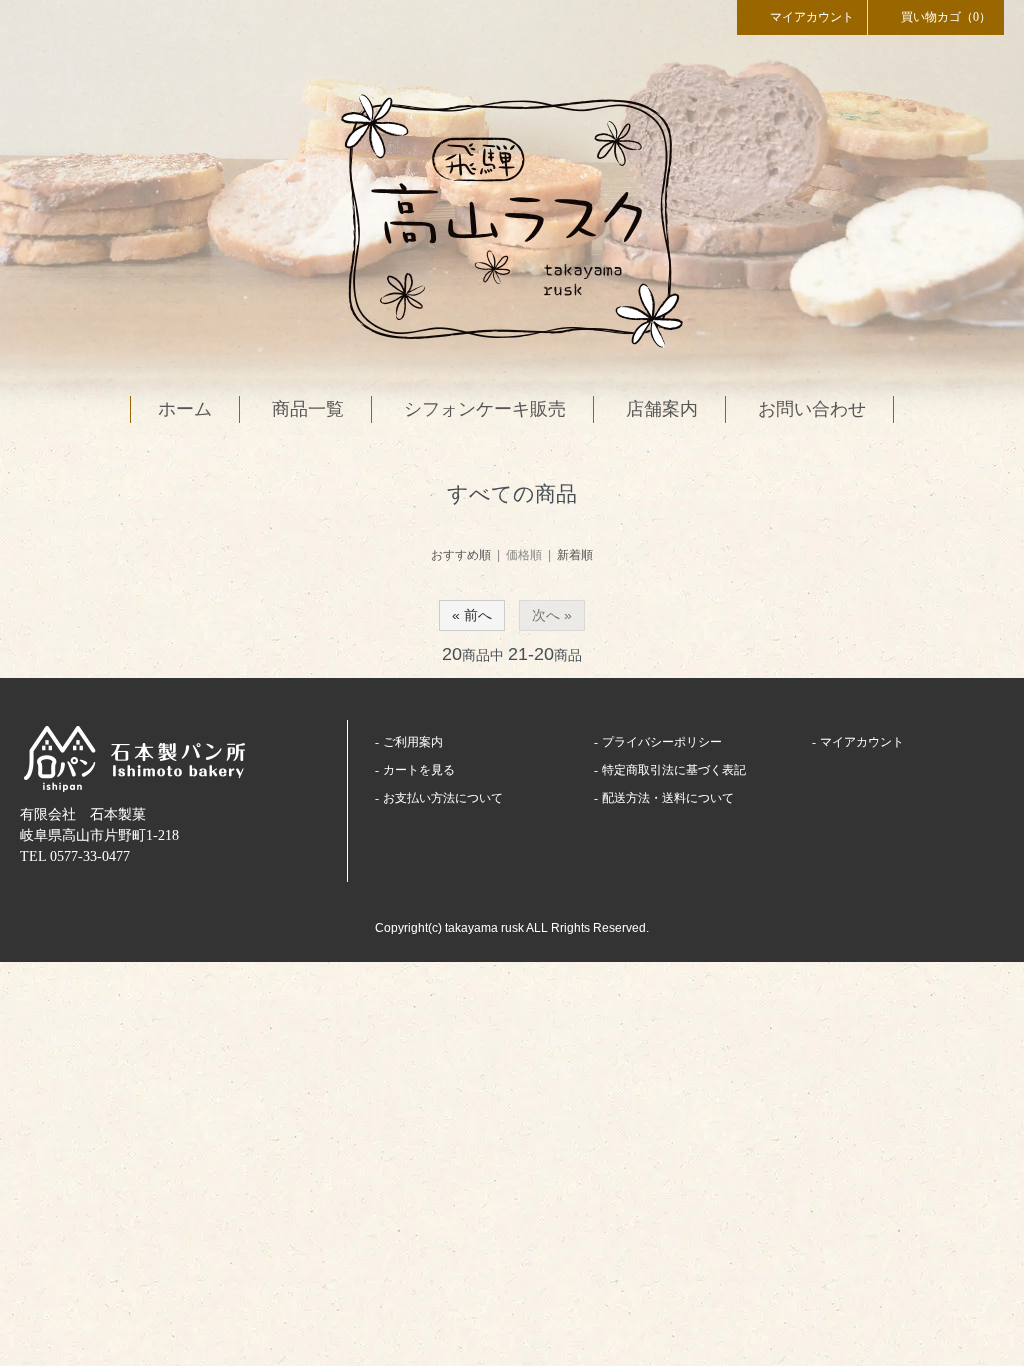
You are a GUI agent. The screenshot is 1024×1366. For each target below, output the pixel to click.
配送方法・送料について (668, 798)
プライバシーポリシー (662, 742)
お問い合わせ (812, 409)
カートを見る (419, 770)
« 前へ (472, 615)
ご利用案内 (413, 742)
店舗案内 (662, 409)
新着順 (575, 555)
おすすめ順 (461, 555)
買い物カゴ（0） (946, 17)
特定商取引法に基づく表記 (674, 770)
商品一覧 (308, 409)
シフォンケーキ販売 (485, 409)
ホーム (185, 409)
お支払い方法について (443, 798)
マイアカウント (812, 17)
